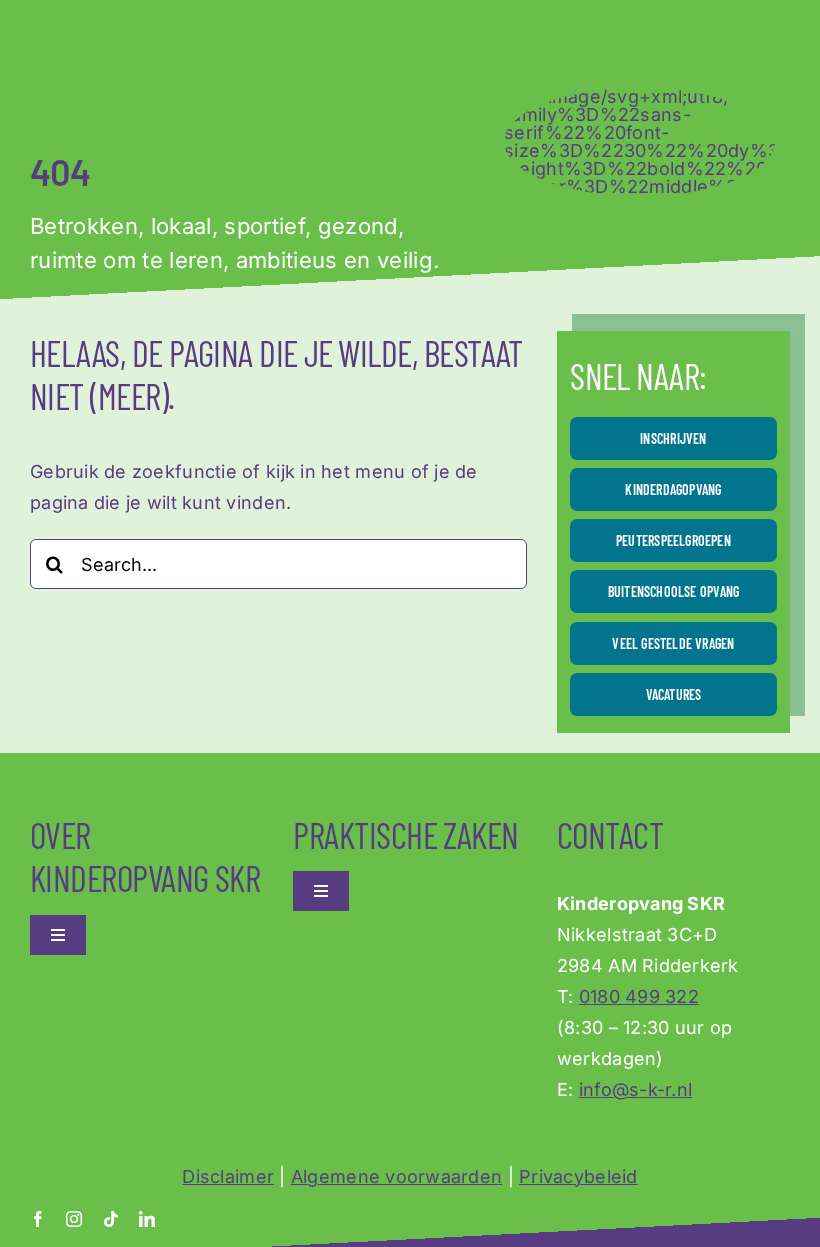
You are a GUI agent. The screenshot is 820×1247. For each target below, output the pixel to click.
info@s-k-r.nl (636, 1089)
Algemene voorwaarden (396, 1176)
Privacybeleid (578, 1176)
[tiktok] (111, 1219)
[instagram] (74, 1219)
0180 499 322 (639, 996)
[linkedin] (147, 1219)
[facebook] (38, 1219)
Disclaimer (228, 1176)
